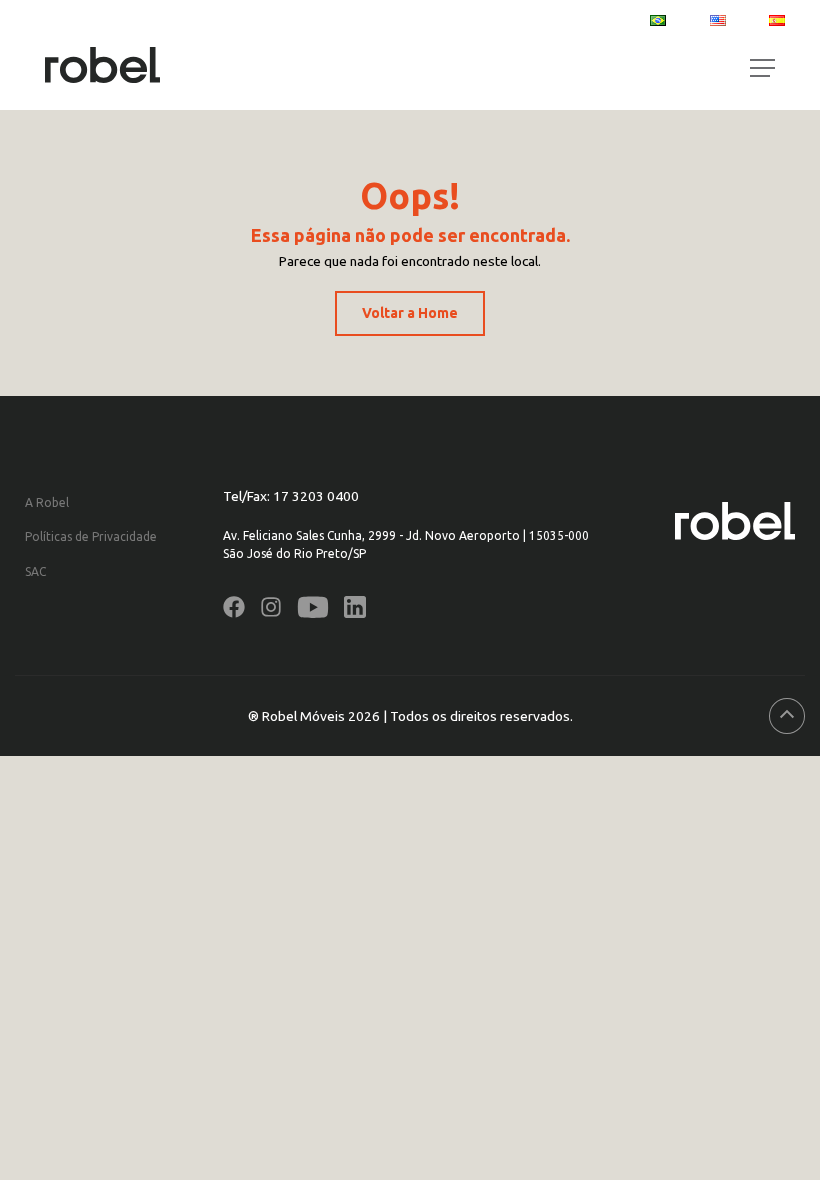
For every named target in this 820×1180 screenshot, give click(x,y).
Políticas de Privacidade (91, 536)
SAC (35, 571)
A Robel (47, 502)
